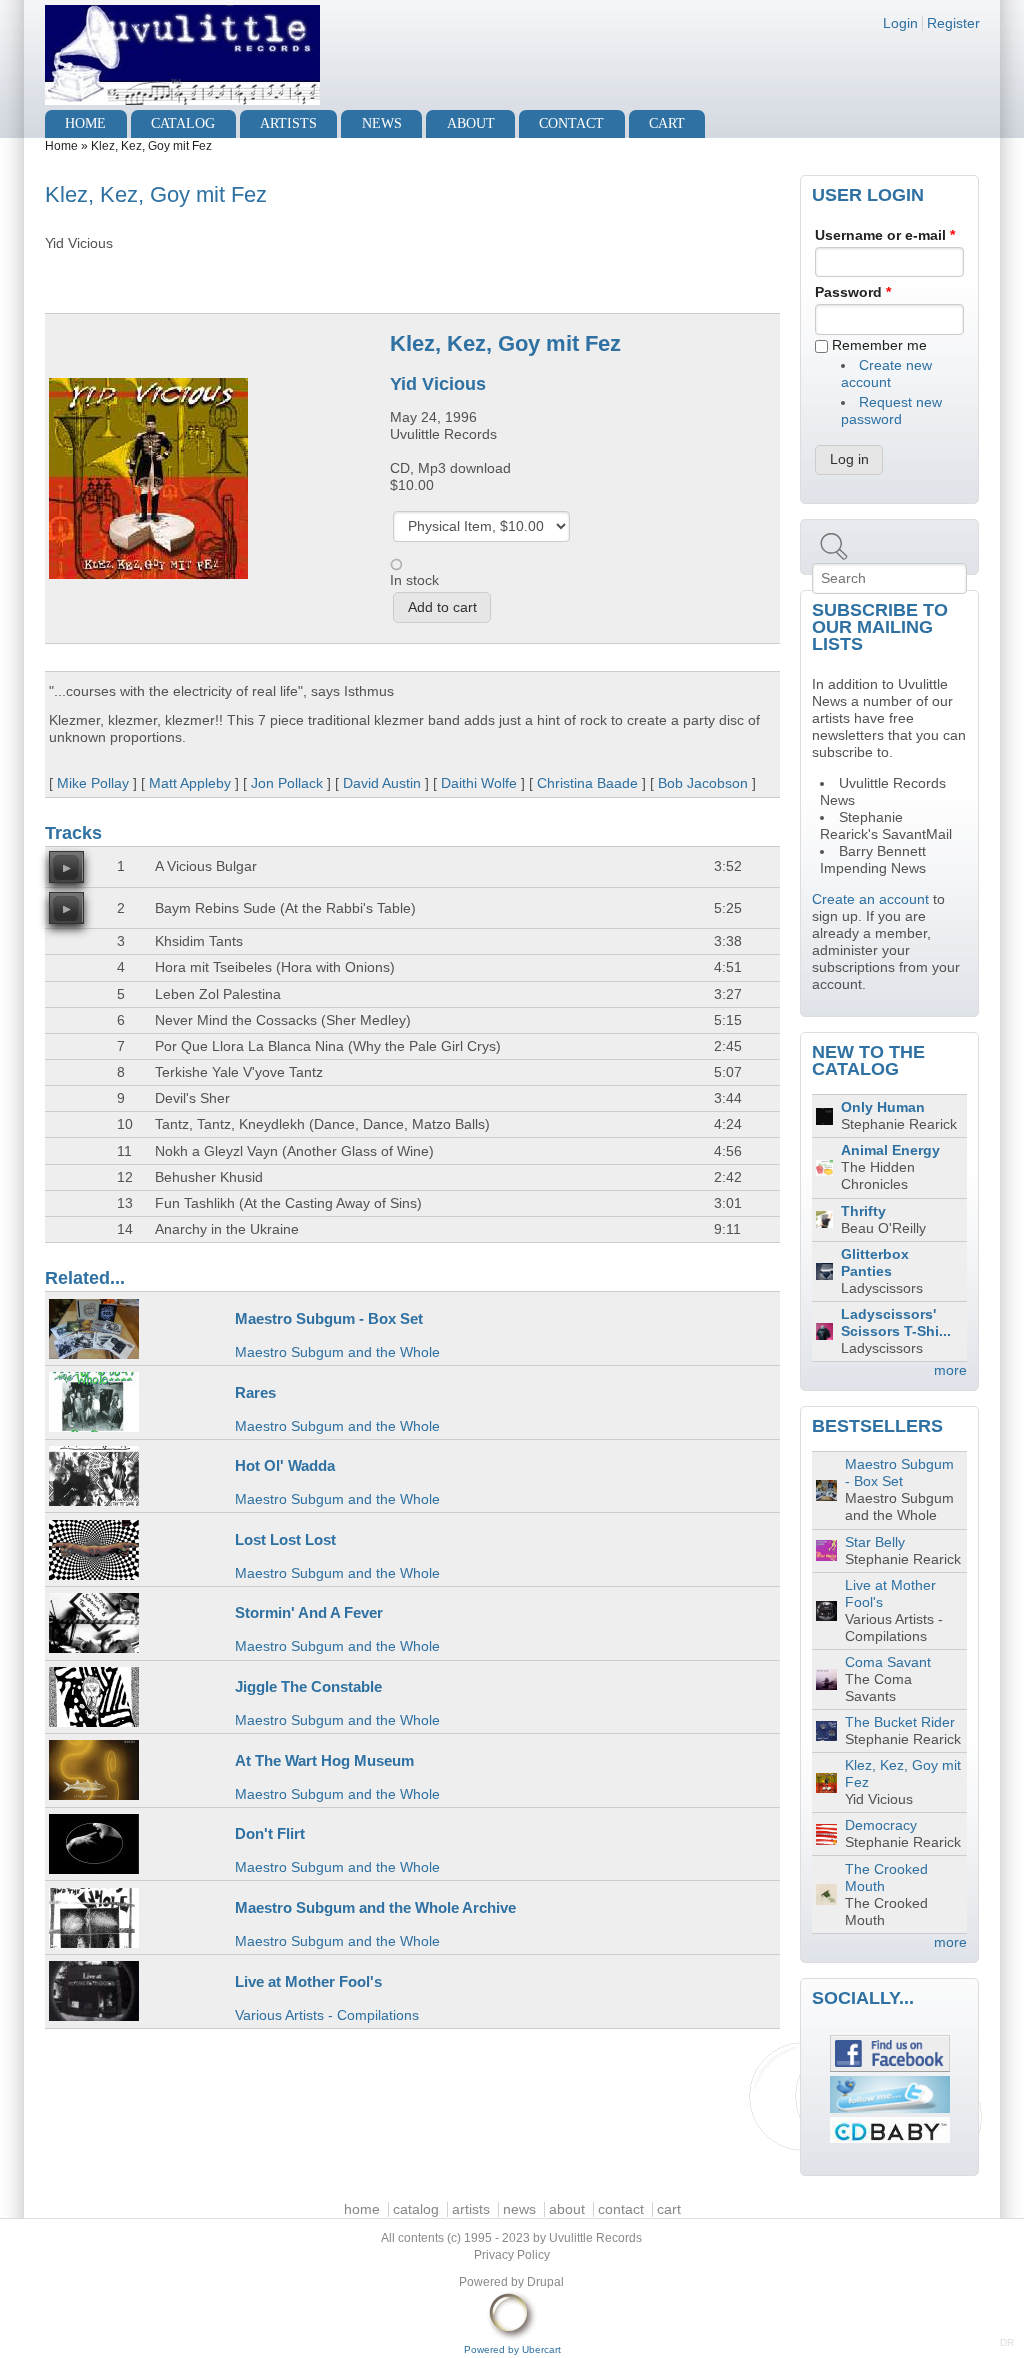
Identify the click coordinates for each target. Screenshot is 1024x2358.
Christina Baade (587, 783)
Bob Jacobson (703, 783)
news (382, 123)
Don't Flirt (270, 1833)
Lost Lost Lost (285, 1539)
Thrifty (863, 1211)
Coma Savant (888, 1662)
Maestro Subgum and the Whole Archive (375, 1907)
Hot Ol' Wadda (285, 1465)
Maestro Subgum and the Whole (337, 1352)
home (85, 123)
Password (853, 292)
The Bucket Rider (900, 1722)
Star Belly (875, 1542)
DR (1007, 2342)
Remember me (879, 345)
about (471, 123)
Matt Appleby (190, 783)
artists (288, 123)
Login (900, 23)
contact (571, 123)
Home (61, 146)
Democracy (881, 1825)
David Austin (382, 783)
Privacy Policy (512, 2255)
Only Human (883, 1107)
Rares (255, 1392)
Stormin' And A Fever (309, 1612)
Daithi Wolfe (479, 783)
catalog (183, 123)
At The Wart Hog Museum (324, 1760)
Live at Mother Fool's (308, 1981)
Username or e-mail (885, 235)
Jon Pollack (287, 783)
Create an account (870, 899)
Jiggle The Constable (308, 1686)
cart (667, 123)
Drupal (545, 2282)
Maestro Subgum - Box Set (329, 1318)
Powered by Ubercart (512, 2349)
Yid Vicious (438, 384)
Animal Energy (890, 1150)
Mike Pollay (93, 783)
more (950, 1370)
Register (953, 23)
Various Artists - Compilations (327, 2015)
